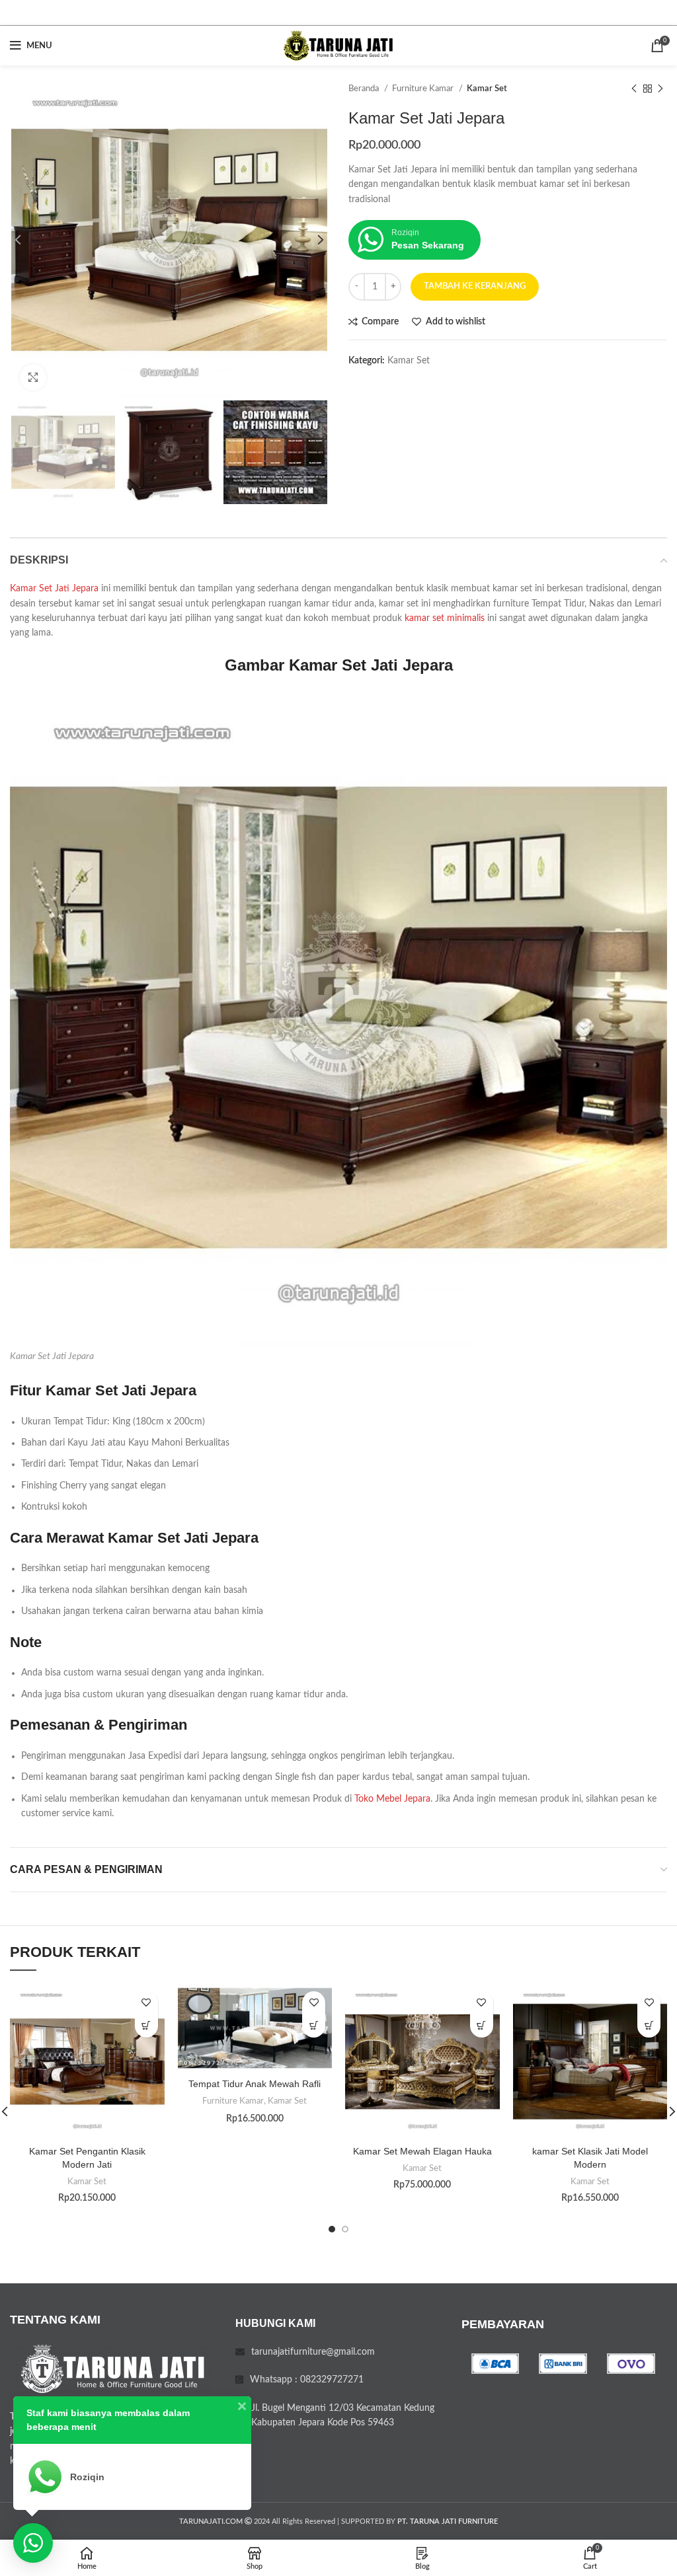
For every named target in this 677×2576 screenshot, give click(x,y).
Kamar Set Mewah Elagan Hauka (422, 2151)
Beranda (365, 89)
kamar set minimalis (445, 618)
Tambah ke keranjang (475, 286)
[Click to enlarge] (33, 377)
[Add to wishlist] (146, 2003)
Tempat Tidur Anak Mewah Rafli (255, 2084)
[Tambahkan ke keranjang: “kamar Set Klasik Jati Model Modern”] (649, 2026)
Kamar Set (487, 89)
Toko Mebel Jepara (392, 1799)
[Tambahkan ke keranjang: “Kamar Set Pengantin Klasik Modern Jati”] (146, 2026)
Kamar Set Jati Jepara (54, 589)
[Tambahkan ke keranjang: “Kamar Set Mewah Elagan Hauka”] (482, 2026)
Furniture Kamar (424, 89)
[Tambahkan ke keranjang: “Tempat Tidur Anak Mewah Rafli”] (314, 2026)
